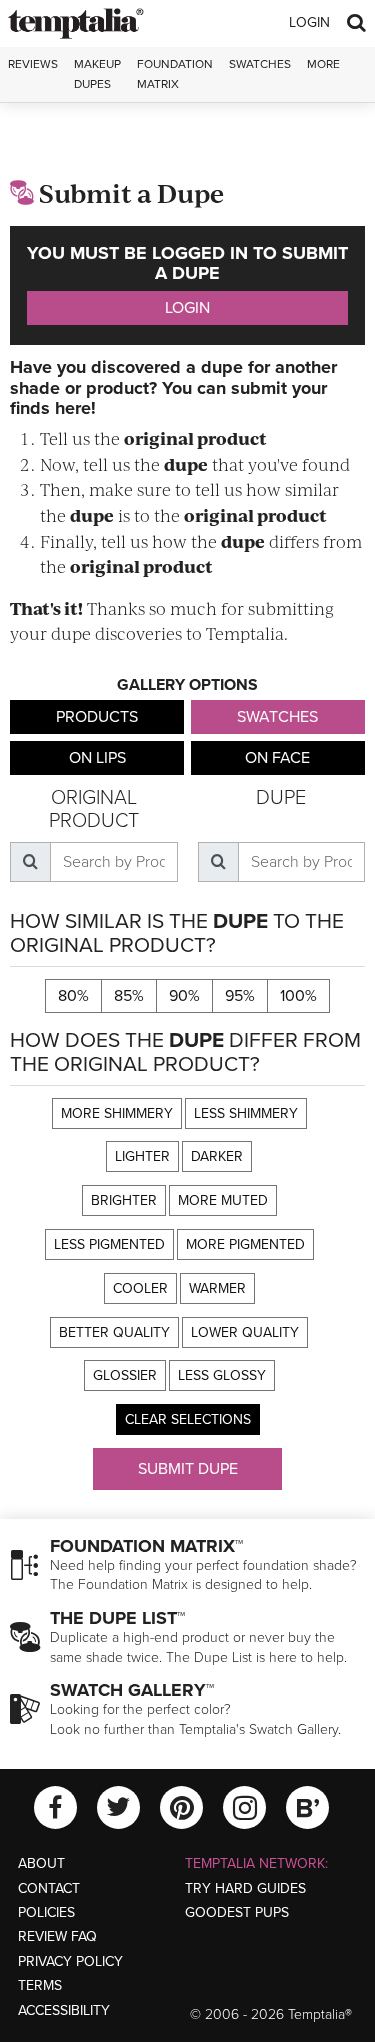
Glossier (125, 1375)
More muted (223, 1200)
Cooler (140, 1288)
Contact (49, 1888)
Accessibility (64, 2010)
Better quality (114, 1332)
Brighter (124, 1200)
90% (184, 996)
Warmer (217, 1288)
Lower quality (245, 1332)
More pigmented (245, 1244)
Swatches (260, 64)
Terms (40, 1985)
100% (298, 996)
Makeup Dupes (97, 73)
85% (129, 996)
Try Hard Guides (245, 1888)
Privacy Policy (70, 1961)
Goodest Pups (237, 1912)
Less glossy (222, 1375)
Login (309, 22)
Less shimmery (246, 1113)
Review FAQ (57, 1936)
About (41, 1863)
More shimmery (117, 1113)
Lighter (142, 1156)
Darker (217, 1156)
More (323, 64)
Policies (46, 1912)
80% (73, 996)
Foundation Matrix (175, 73)
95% (240, 996)
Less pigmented (109, 1244)
